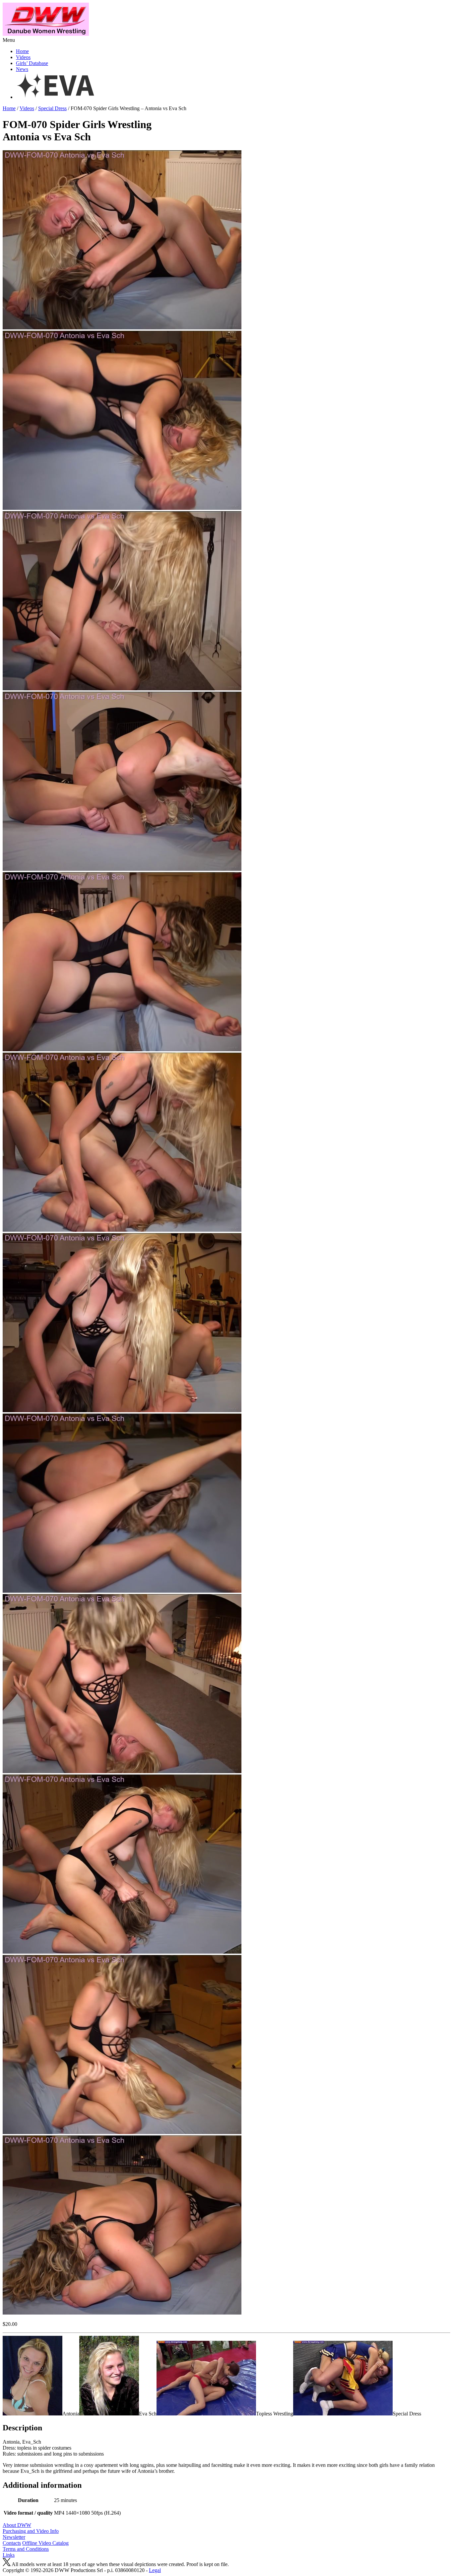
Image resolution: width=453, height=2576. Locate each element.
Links (9, 2555)
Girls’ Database (32, 63)
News (22, 69)
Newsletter (14, 2537)
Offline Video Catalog (45, 2543)
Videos (23, 57)
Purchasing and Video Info (31, 2531)
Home (22, 51)
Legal (155, 2570)
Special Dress (52, 108)
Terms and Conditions (26, 2549)
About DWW (17, 2525)
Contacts (12, 2543)
